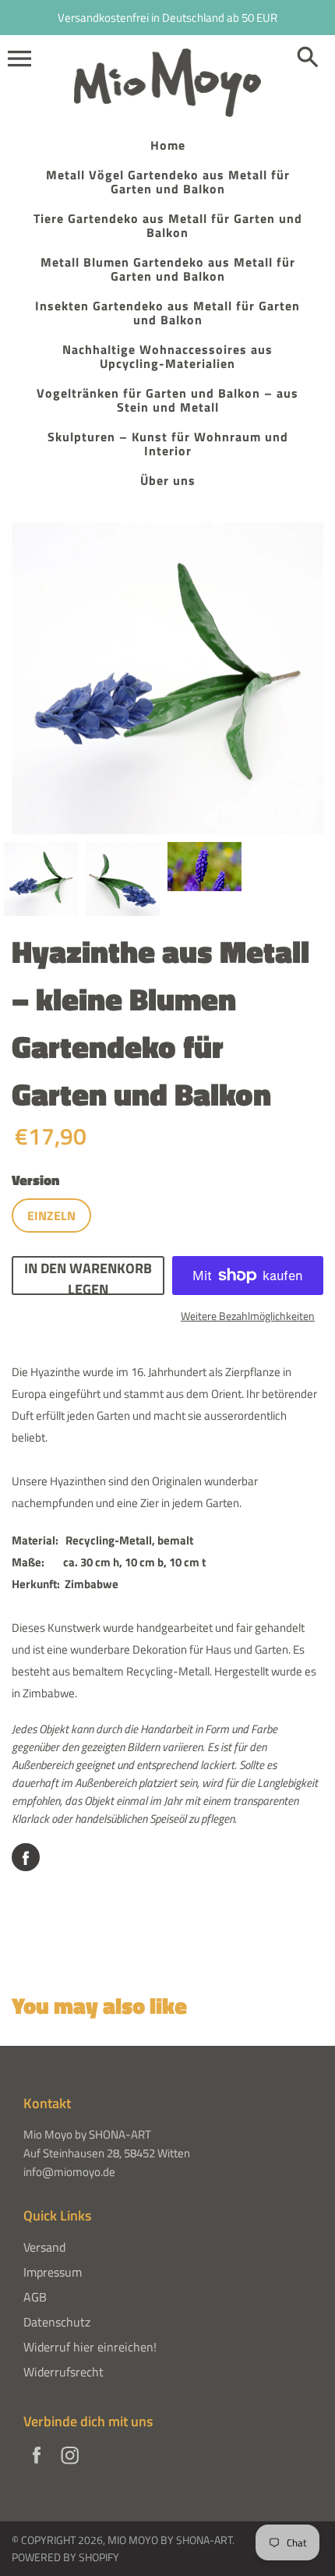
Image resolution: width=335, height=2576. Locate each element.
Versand (44, 2247)
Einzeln (51, 1215)
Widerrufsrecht (63, 2372)
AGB (35, 2297)
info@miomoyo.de (69, 2172)
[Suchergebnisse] (308, 58)
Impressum (53, 2272)
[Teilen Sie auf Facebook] (26, 1857)
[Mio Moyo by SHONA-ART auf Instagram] (70, 2465)
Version (35, 1180)
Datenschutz (57, 2322)
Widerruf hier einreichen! (90, 2347)
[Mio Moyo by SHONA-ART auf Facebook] (37, 2465)
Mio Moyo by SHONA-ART (170, 2540)
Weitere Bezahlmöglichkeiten (248, 1316)
